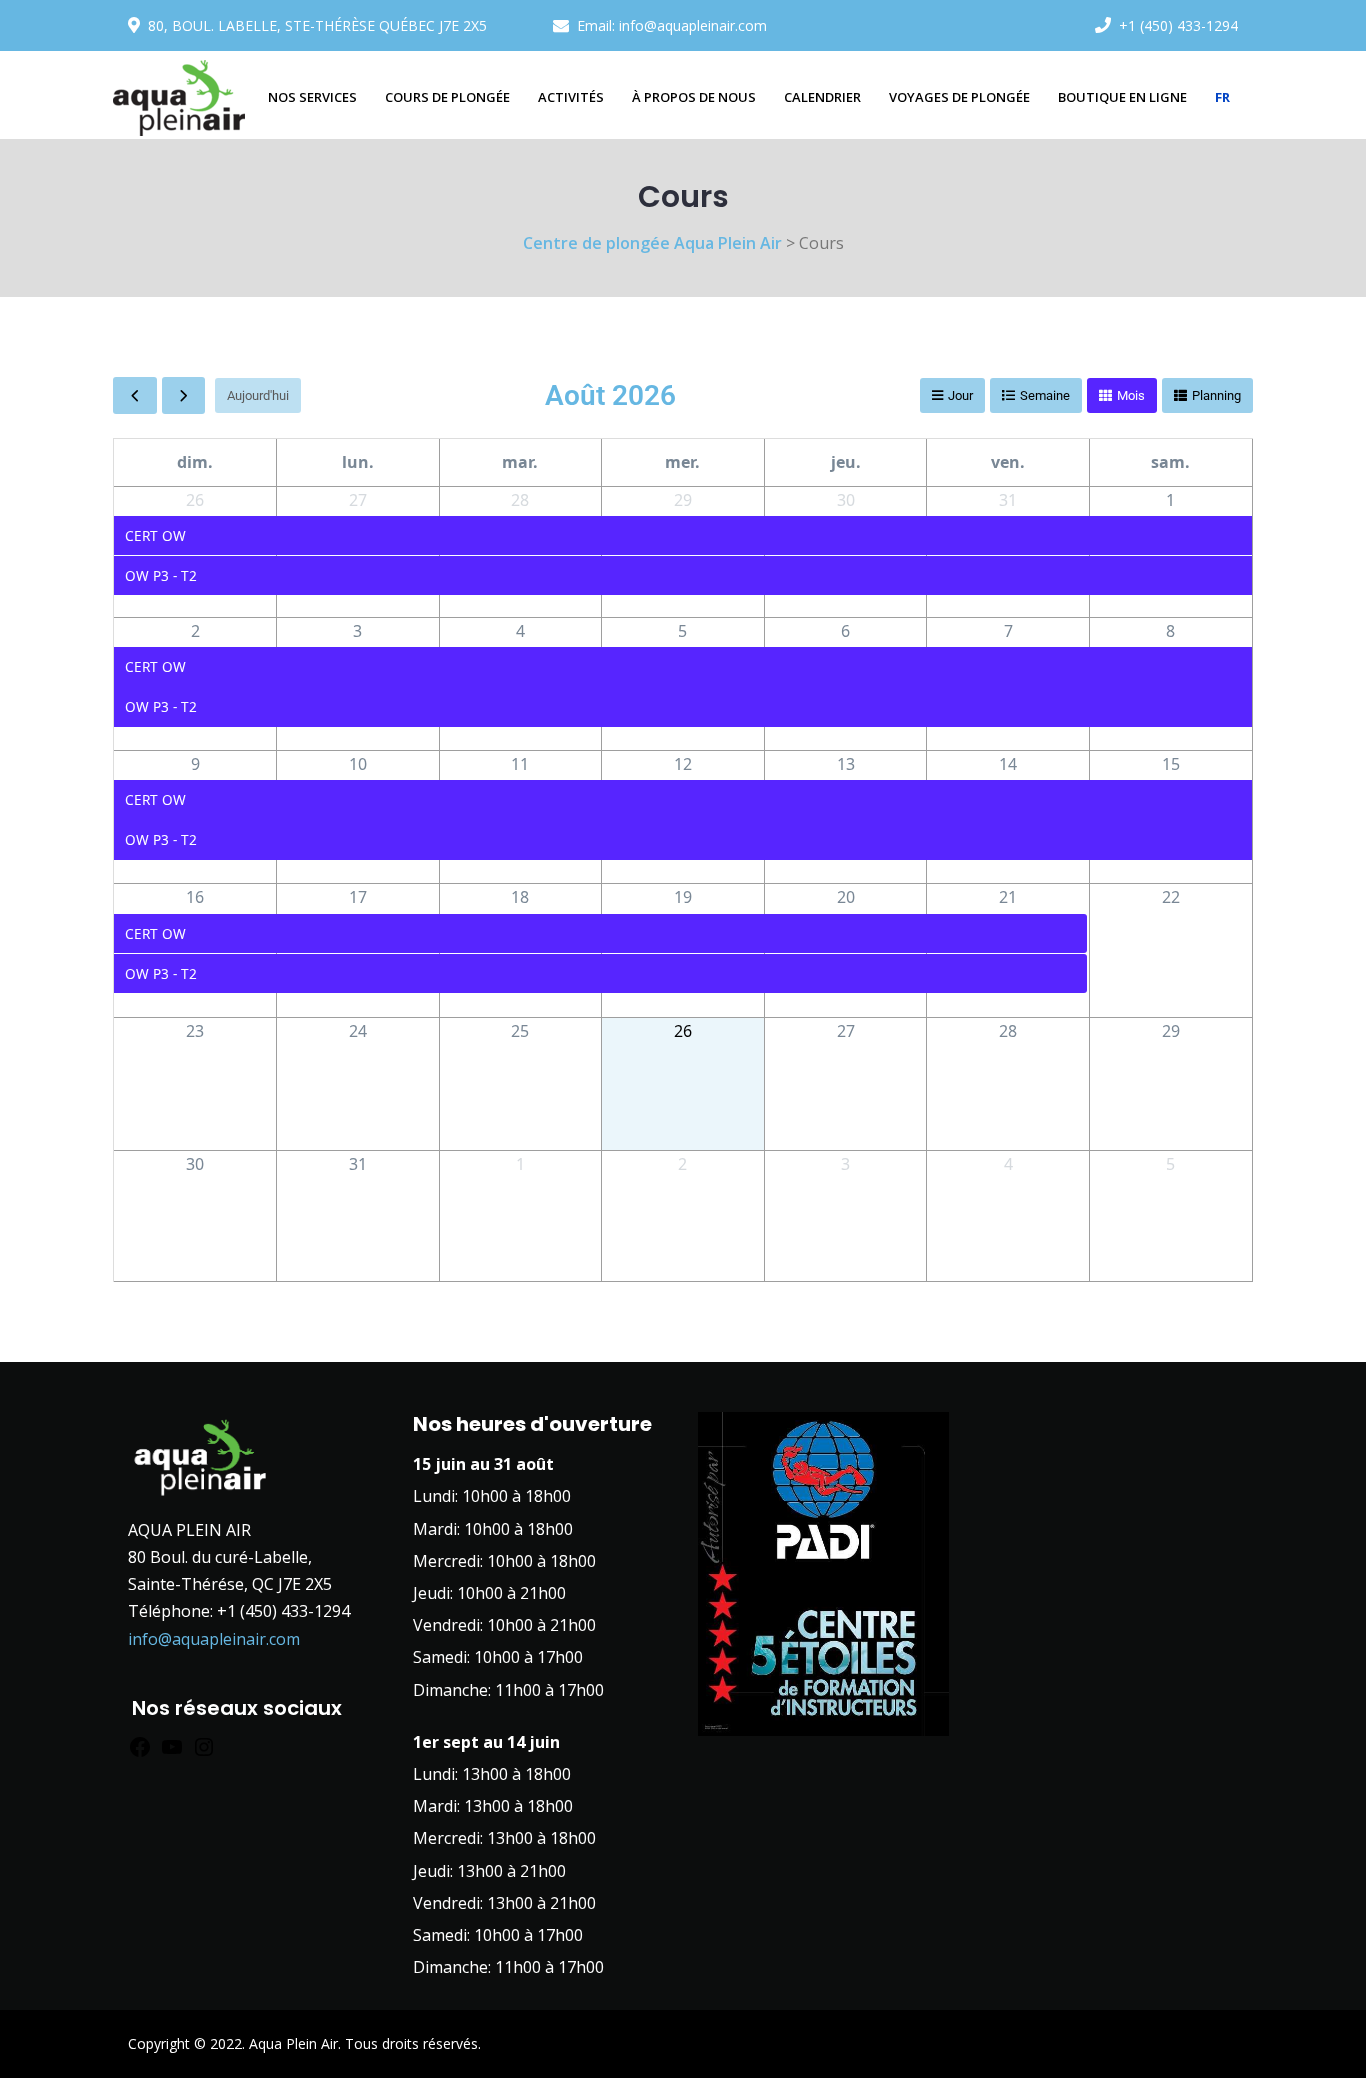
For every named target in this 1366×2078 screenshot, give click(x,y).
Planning (1216, 395)
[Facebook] (140, 1751)
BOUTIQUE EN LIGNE (1122, 97)
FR (1222, 97)
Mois (1131, 395)
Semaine (1045, 395)
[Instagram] (204, 1751)
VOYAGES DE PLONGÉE (959, 97)
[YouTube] (172, 1751)
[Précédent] (135, 395)
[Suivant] (184, 395)
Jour (960, 395)
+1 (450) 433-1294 (1178, 25)
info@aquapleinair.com (693, 25)
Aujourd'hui (258, 395)
